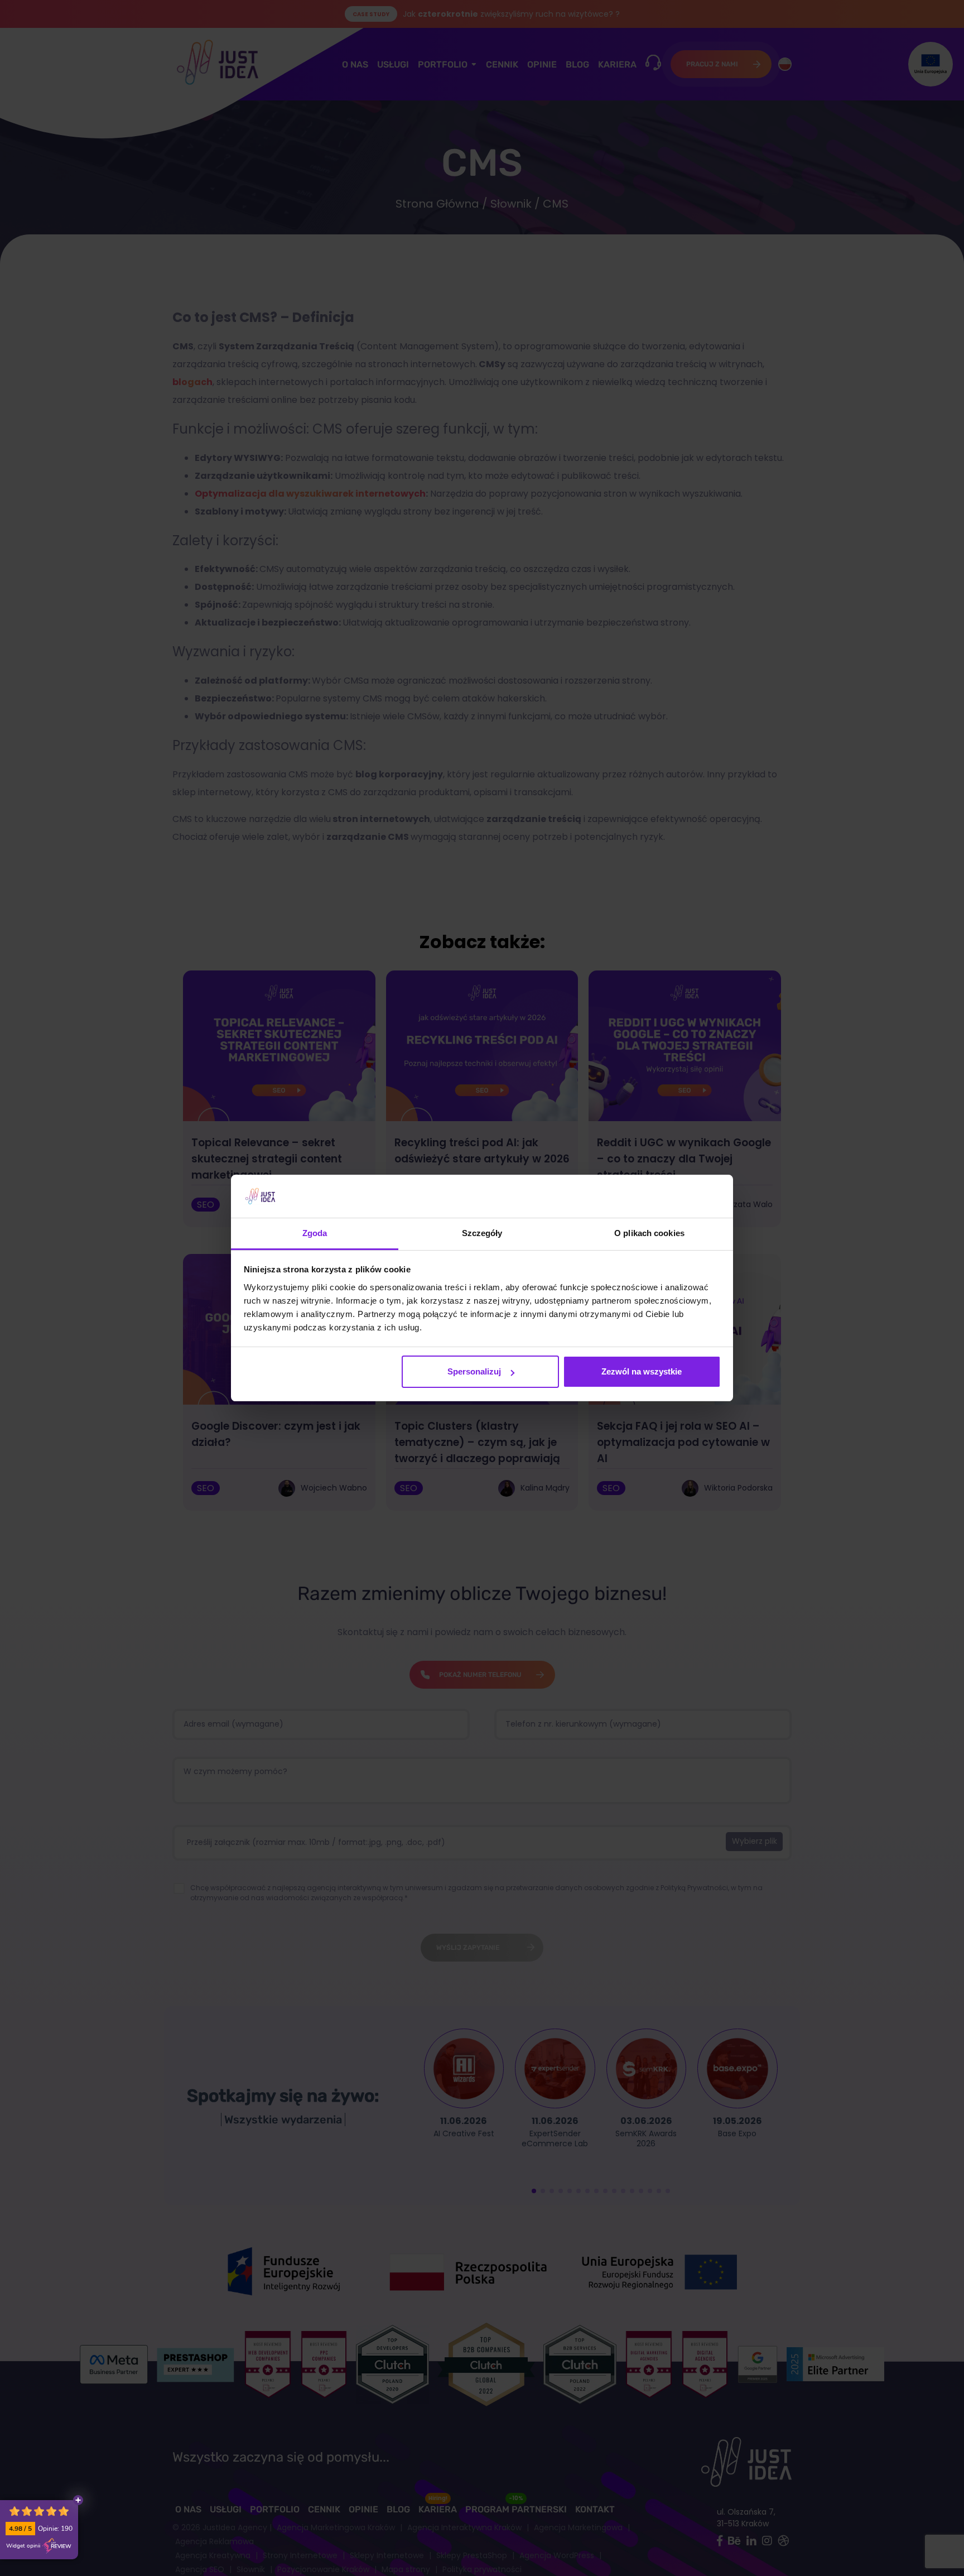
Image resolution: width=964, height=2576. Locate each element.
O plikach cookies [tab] (649, 1233)
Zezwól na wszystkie (642, 1371)
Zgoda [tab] (315, 1233)
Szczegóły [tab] (482, 1233)
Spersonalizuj (474, 1371)
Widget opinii (23, 2546)
